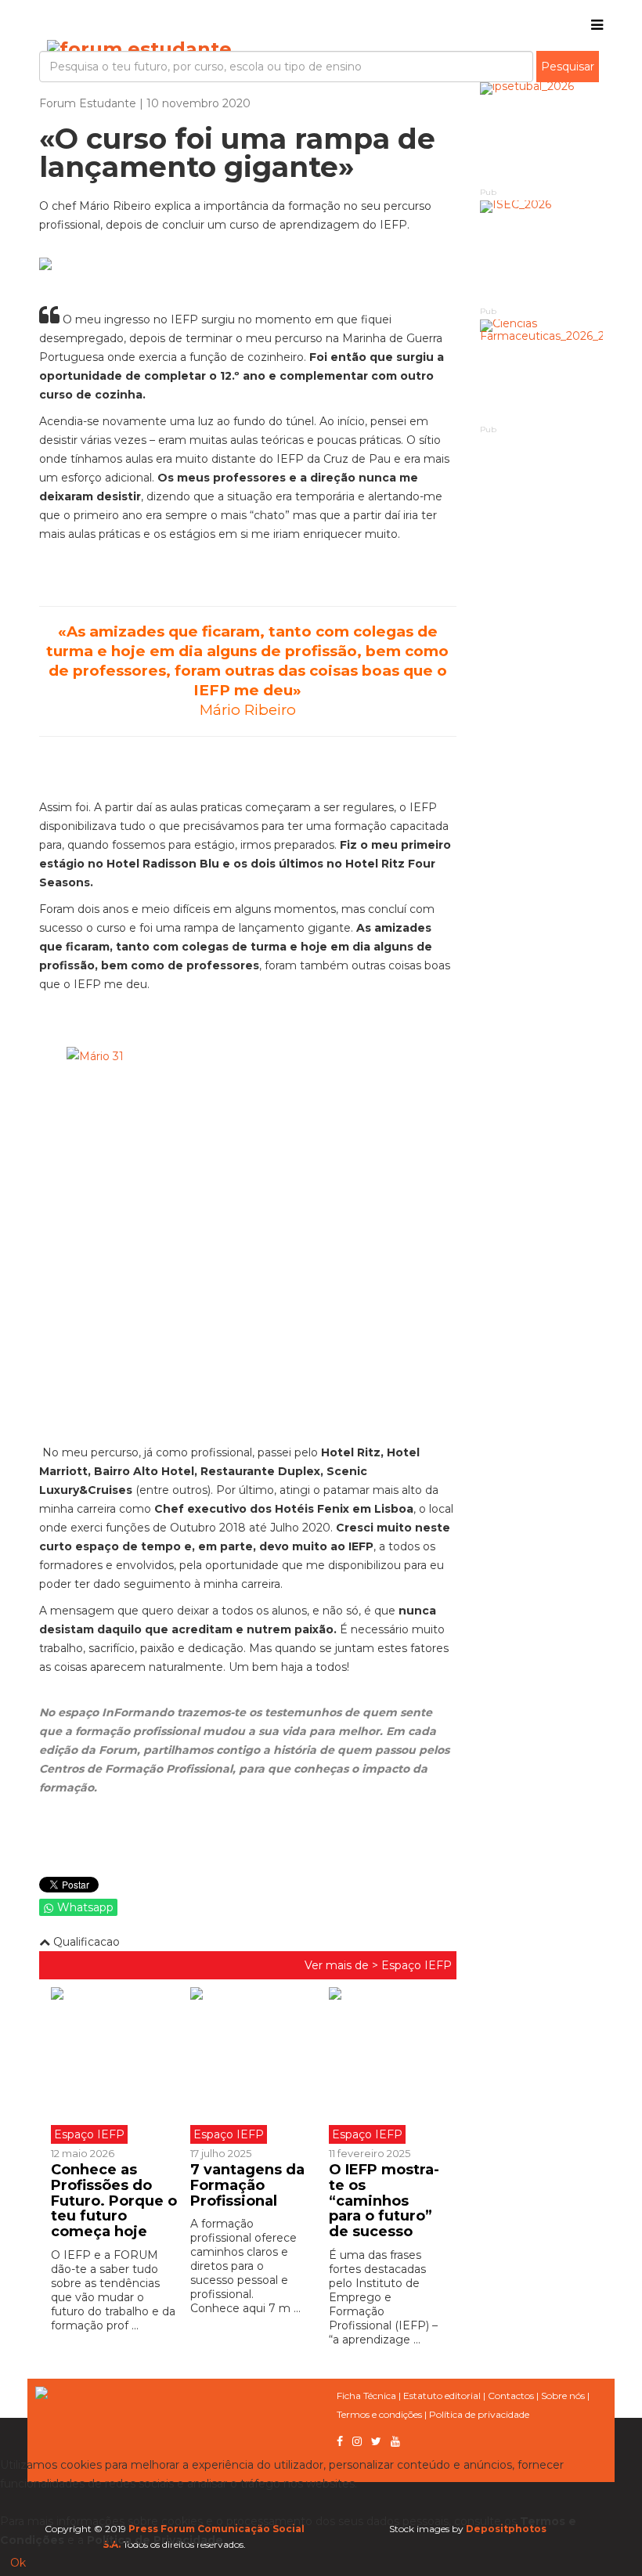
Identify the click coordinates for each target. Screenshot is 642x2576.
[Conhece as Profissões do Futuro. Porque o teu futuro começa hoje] (115, 2065)
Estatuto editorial (442, 2396)
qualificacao (85, 1942)
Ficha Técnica (366, 2396)
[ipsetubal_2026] (542, 133)
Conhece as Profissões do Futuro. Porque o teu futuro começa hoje (114, 2201)
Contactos (511, 2396)
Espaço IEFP (417, 1965)
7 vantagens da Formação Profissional (247, 2185)
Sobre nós (563, 2396)
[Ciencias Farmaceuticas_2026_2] (542, 371)
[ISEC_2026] (542, 252)
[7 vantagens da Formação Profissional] (248, 2065)
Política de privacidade (479, 2414)
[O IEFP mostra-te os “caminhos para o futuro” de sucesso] (387, 2065)
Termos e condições (379, 2414)
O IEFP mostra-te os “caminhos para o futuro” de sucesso (384, 2201)
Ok (18, 2563)
